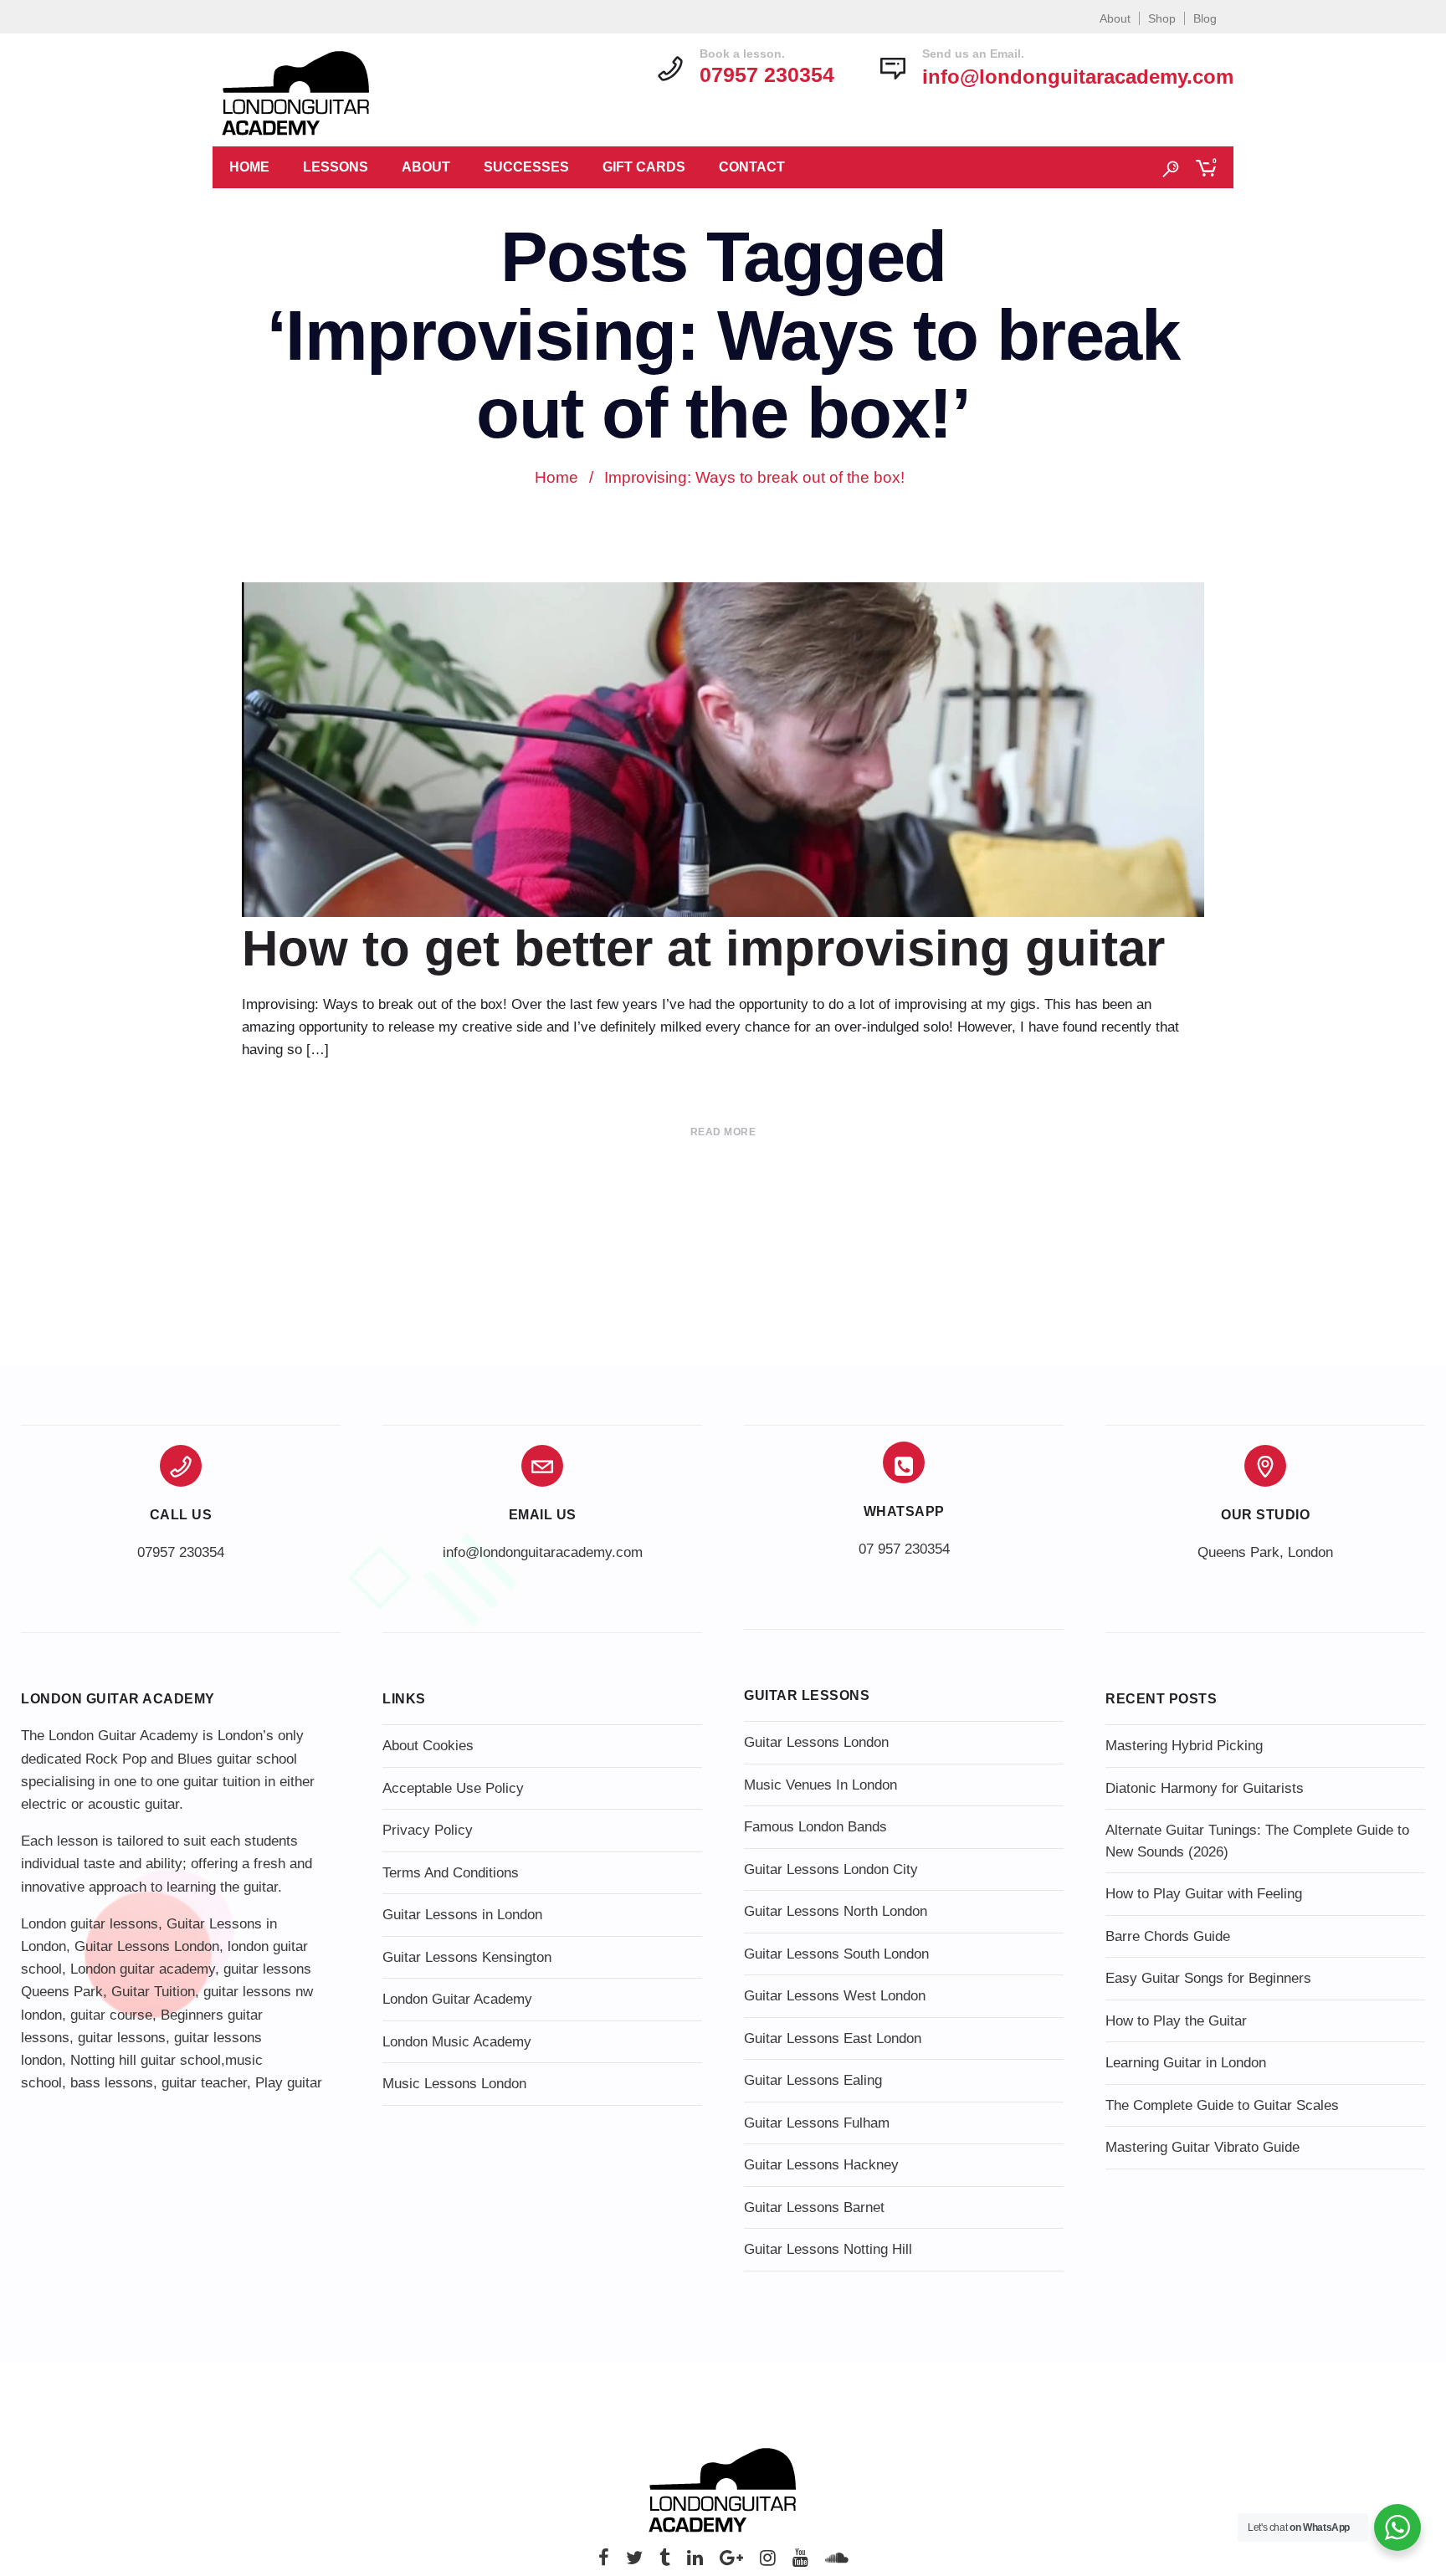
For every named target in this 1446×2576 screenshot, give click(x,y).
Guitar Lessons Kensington (467, 1957)
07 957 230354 (904, 1549)
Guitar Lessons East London (833, 2038)
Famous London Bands (815, 1827)
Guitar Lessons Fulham (817, 2123)
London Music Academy (457, 2042)
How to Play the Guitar (1176, 2021)
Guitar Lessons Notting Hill (828, 2249)
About (1115, 18)
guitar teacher (204, 2083)
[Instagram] (768, 2562)
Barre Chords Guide (1168, 1936)
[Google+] (731, 2562)
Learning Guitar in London (1186, 2063)
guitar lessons (122, 2038)
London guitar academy (143, 1969)
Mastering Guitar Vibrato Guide (1202, 2147)
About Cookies (428, 1746)
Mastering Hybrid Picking (1184, 1746)
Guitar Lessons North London (836, 1911)
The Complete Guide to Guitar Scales (1222, 2105)
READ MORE (723, 1132)
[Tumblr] (665, 2562)
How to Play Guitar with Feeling (1204, 1894)
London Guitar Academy (457, 1999)
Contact (752, 167)
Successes (526, 167)
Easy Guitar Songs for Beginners (1208, 1978)
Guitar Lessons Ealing (813, 2080)
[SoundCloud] (837, 2562)
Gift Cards (644, 167)
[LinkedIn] (695, 2562)
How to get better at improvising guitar (703, 948)
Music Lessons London (454, 2084)
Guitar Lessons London (147, 1946)
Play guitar (289, 2083)
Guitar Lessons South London (836, 1954)
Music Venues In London (820, 1785)
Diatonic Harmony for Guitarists (1205, 1788)
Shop (1162, 18)
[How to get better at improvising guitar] (723, 791)
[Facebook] (604, 2562)
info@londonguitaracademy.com (1078, 77)
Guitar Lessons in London (462, 1915)
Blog (1205, 18)
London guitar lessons (90, 1924)
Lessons (336, 167)
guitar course (111, 2015)
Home (249, 167)
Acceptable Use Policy (453, 1788)
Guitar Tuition (153, 1992)
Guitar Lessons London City (831, 1869)
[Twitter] (634, 2562)
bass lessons (112, 2083)
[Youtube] (800, 2562)
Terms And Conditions (451, 1873)
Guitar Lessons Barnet (814, 2207)
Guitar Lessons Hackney (821, 2165)
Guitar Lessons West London (835, 1996)
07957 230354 (181, 1552)
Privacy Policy (428, 1830)
